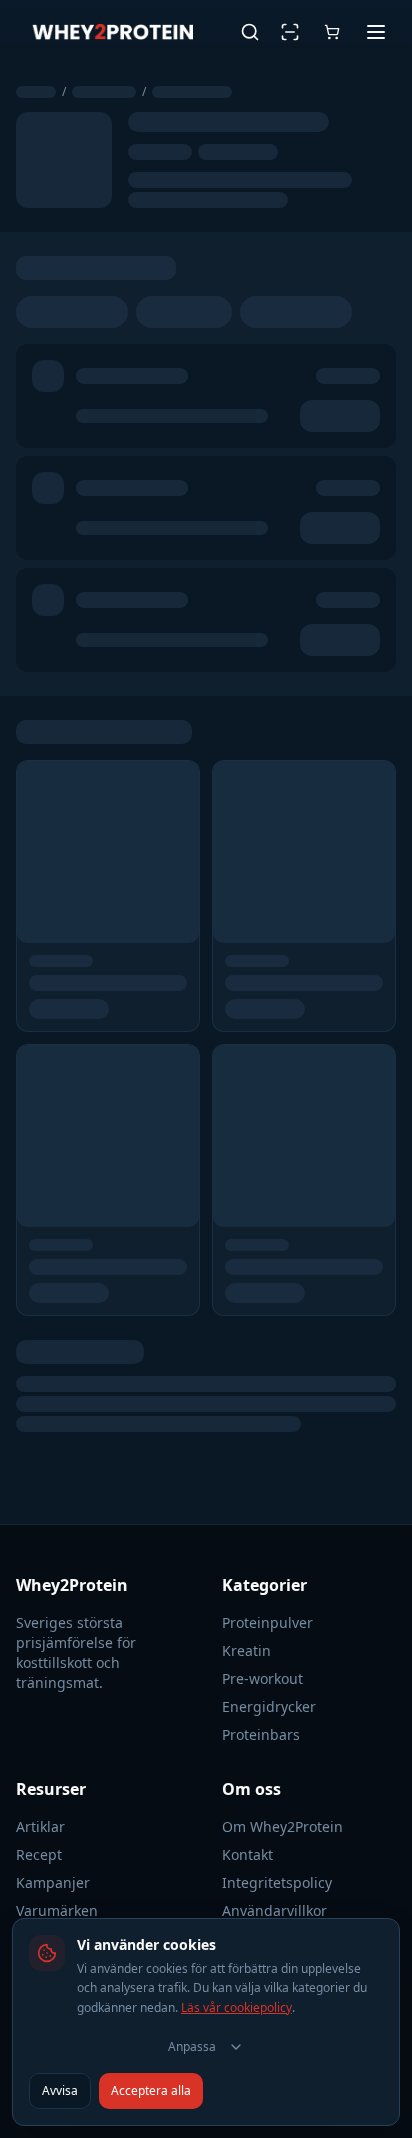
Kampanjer (53, 1882)
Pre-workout (262, 1678)
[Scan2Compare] (290, 32)
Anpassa (192, 2046)
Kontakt (247, 1854)
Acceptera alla (151, 2090)
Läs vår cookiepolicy (236, 2007)
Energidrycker (269, 1706)
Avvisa (60, 2090)
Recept (39, 1854)
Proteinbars (261, 1734)
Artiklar (40, 1826)
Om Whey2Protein (282, 1826)
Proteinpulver (267, 1622)
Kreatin (246, 1650)
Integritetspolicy (277, 1882)
